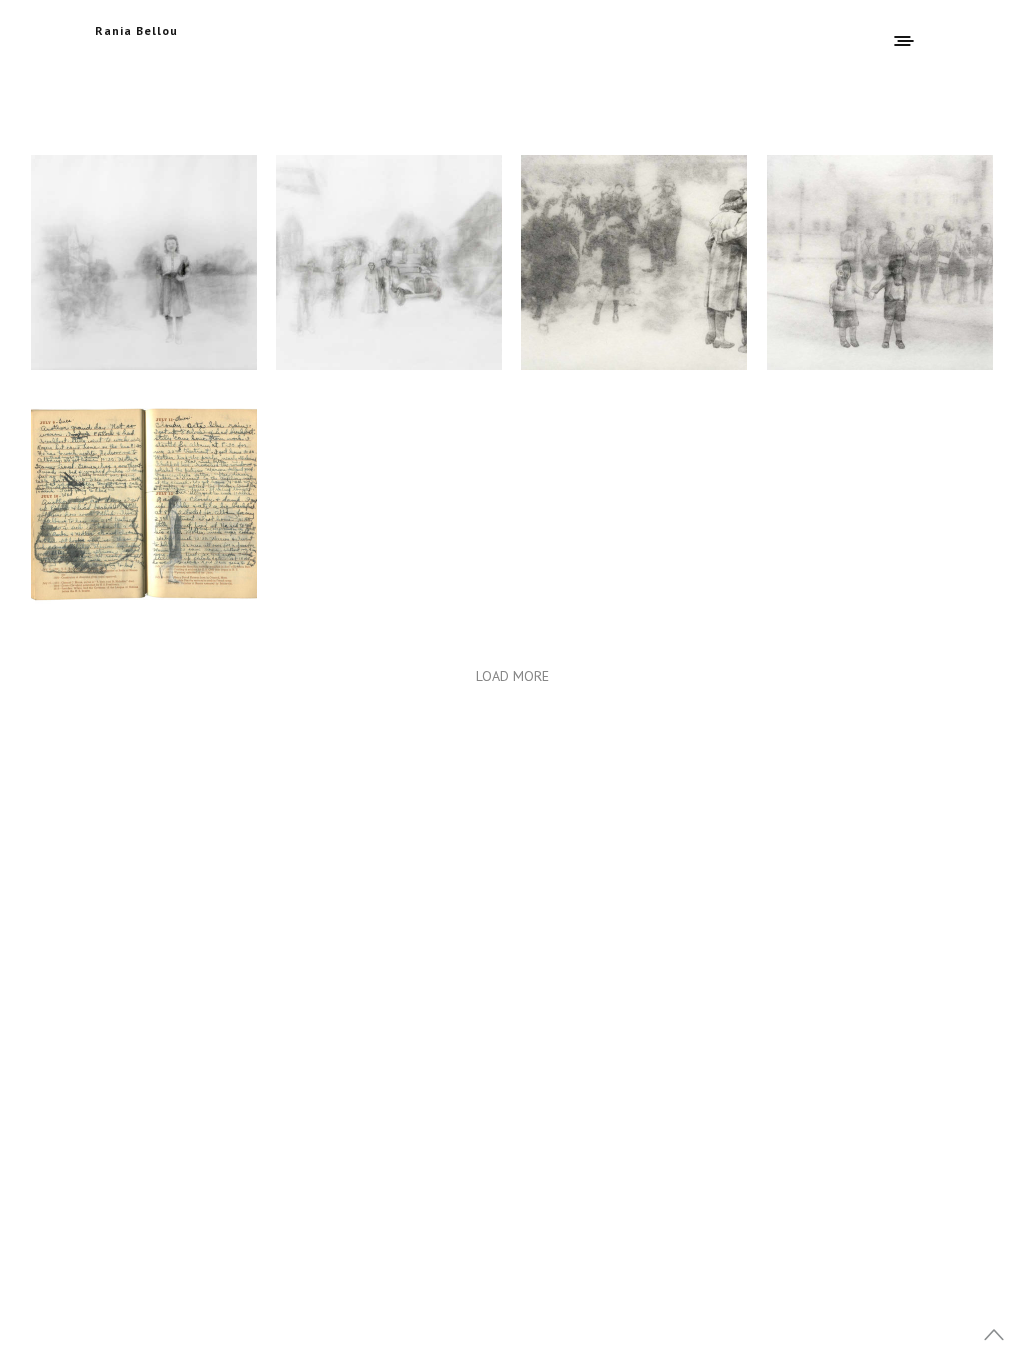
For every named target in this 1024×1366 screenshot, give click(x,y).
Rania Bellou (136, 30)
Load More (512, 676)
